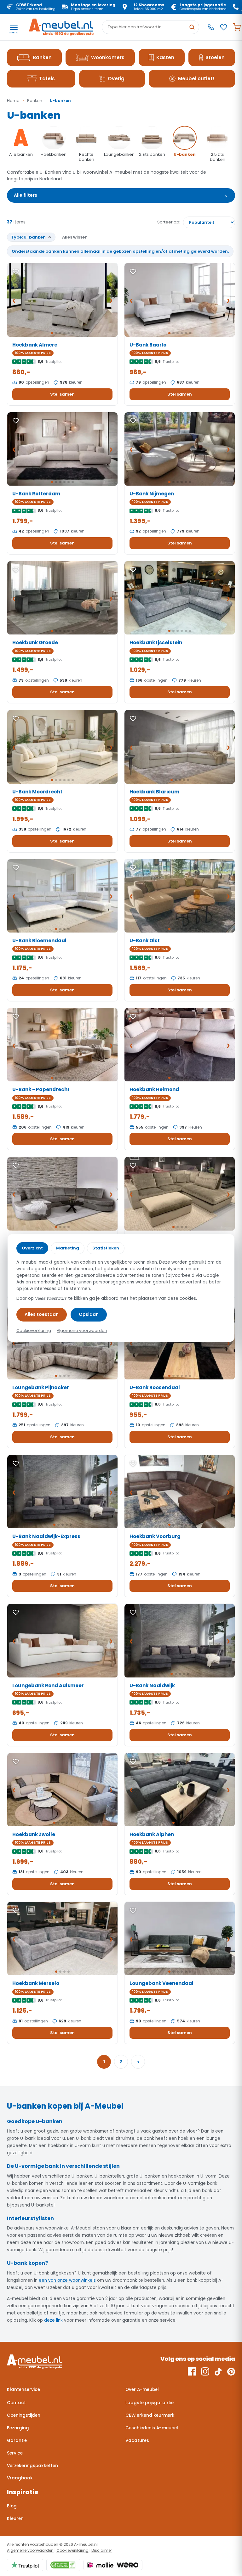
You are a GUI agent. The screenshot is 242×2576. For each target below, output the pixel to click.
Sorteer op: (169, 222)
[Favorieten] (224, 27)
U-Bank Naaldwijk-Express (46, 1536)
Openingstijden (24, 2415)
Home (13, 101)
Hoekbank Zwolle (34, 1834)
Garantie (17, 2441)
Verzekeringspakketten (32, 2466)
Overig (116, 79)
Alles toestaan (42, 1314)
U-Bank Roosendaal (155, 1387)
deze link (53, 2320)
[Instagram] (205, 2371)
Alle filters (121, 195)
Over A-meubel (142, 2390)
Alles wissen (75, 237)
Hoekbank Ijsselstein (156, 643)
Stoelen (215, 57)
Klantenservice (23, 2390)
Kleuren (15, 2519)
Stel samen (62, 394)
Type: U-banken (31, 237)
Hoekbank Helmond (154, 1089)
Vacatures (137, 2441)
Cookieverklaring (72, 2550)
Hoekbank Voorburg (155, 1536)
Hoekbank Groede (35, 643)
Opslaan (89, 1314)
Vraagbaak (20, 2478)
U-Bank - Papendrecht (41, 1089)
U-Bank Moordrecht (37, 792)
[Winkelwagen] (237, 27)
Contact (16, 2403)
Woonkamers (108, 57)
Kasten (165, 57)
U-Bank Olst (145, 941)
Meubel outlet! (196, 79)
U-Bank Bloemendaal (39, 941)
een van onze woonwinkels (67, 2280)
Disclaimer (102, 2550)
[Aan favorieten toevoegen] (16, 272)
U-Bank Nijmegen (152, 494)
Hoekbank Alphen (152, 1834)
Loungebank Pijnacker (41, 1387)
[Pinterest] (231, 2371)
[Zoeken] (192, 27)
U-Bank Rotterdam (36, 494)
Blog (12, 2506)
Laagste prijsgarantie (150, 2403)
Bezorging (18, 2428)
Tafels (47, 79)
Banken (42, 57)
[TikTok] (218, 2371)
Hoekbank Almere (35, 345)
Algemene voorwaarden (30, 2550)
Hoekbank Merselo (36, 1983)
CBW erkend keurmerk (150, 2415)
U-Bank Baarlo (148, 345)
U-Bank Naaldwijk (152, 1685)
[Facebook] (192, 2371)
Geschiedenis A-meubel (152, 2428)
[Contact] (211, 27)
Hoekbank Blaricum (154, 792)
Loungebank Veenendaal (161, 1983)
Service (15, 2453)
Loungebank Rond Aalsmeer (48, 1685)
